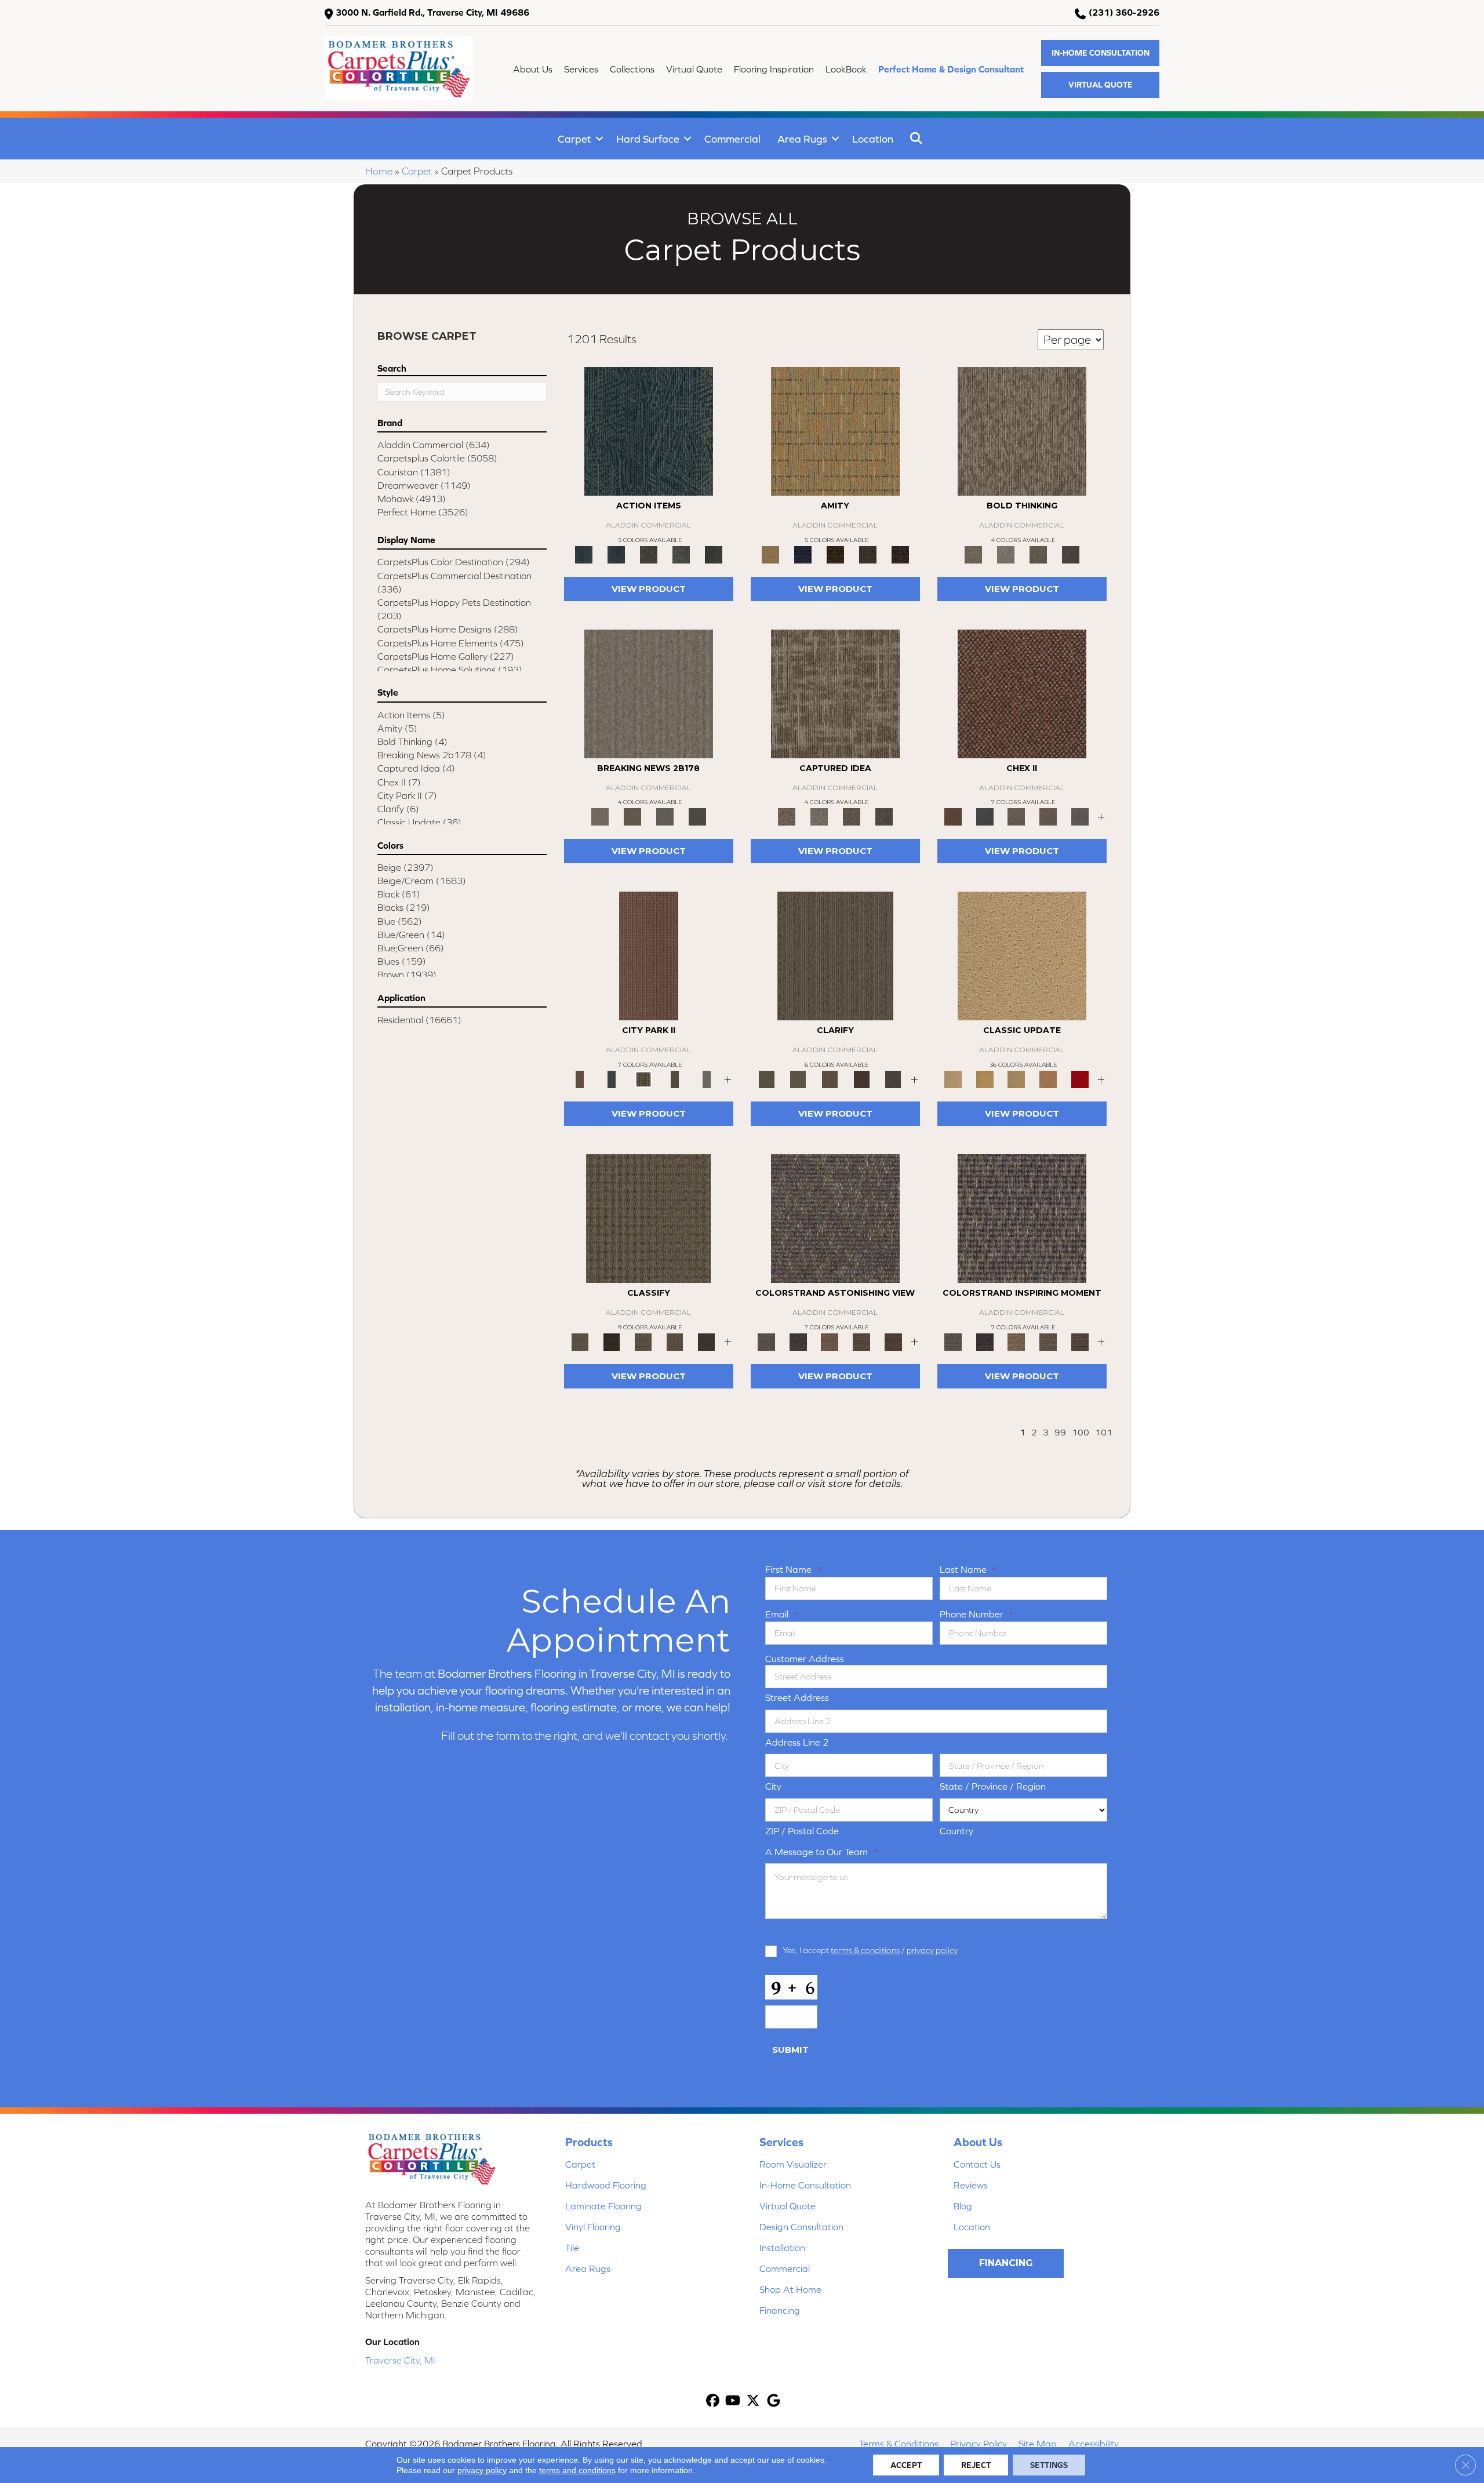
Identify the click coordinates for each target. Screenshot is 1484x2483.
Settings (1049, 2465)
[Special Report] (632, 816)
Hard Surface (648, 139)
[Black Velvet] (900, 554)
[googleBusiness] (774, 2402)
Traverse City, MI (400, 2360)
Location (873, 139)
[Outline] (893, 1079)
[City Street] (714, 554)
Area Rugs (802, 139)
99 (1060, 1432)
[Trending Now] (649, 693)
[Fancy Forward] (835, 1218)
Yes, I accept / (870, 1950)
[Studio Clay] (1048, 1079)
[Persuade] (830, 1079)
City (773, 1786)
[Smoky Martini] (868, 554)
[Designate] (862, 1079)
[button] (1100, 53)
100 (1081, 1432)
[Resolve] (835, 955)
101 (1104, 1432)
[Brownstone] (649, 554)
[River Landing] (985, 816)
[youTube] (733, 2402)
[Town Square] (1080, 816)
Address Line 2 (797, 1742)
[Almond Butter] (1016, 1079)
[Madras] (835, 430)
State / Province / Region (993, 1786)
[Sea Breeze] (803, 554)
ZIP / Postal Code (802, 1831)
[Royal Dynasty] (1080, 1079)
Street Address (797, 1697)
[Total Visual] (830, 1341)
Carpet (574, 139)
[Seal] (1071, 554)
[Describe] (799, 1079)
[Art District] (1016, 816)
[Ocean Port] (616, 554)
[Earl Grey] (681, 554)
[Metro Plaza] (1048, 816)
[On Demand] (697, 816)
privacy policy (932, 1950)
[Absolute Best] (862, 1341)
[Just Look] (893, 1341)
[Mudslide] (835, 554)
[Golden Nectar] (985, 1079)
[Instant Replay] (665, 816)
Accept (906, 2465)
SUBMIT (790, 2050)
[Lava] (1006, 554)
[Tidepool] (649, 430)
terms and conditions (577, 2470)
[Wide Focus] (799, 1341)
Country (956, 1831)
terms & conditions (865, 1950)
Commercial (732, 139)
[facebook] (713, 2402)
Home (379, 171)
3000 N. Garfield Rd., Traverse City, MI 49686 (432, 12)
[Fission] (1038, 554)
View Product (649, 589)
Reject (976, 2465)
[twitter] (753, 2402)
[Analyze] (612, 1341)
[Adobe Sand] (1022, 955)
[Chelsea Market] (1022, 693)
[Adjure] (706, 1341)
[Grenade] (1022, 430)
